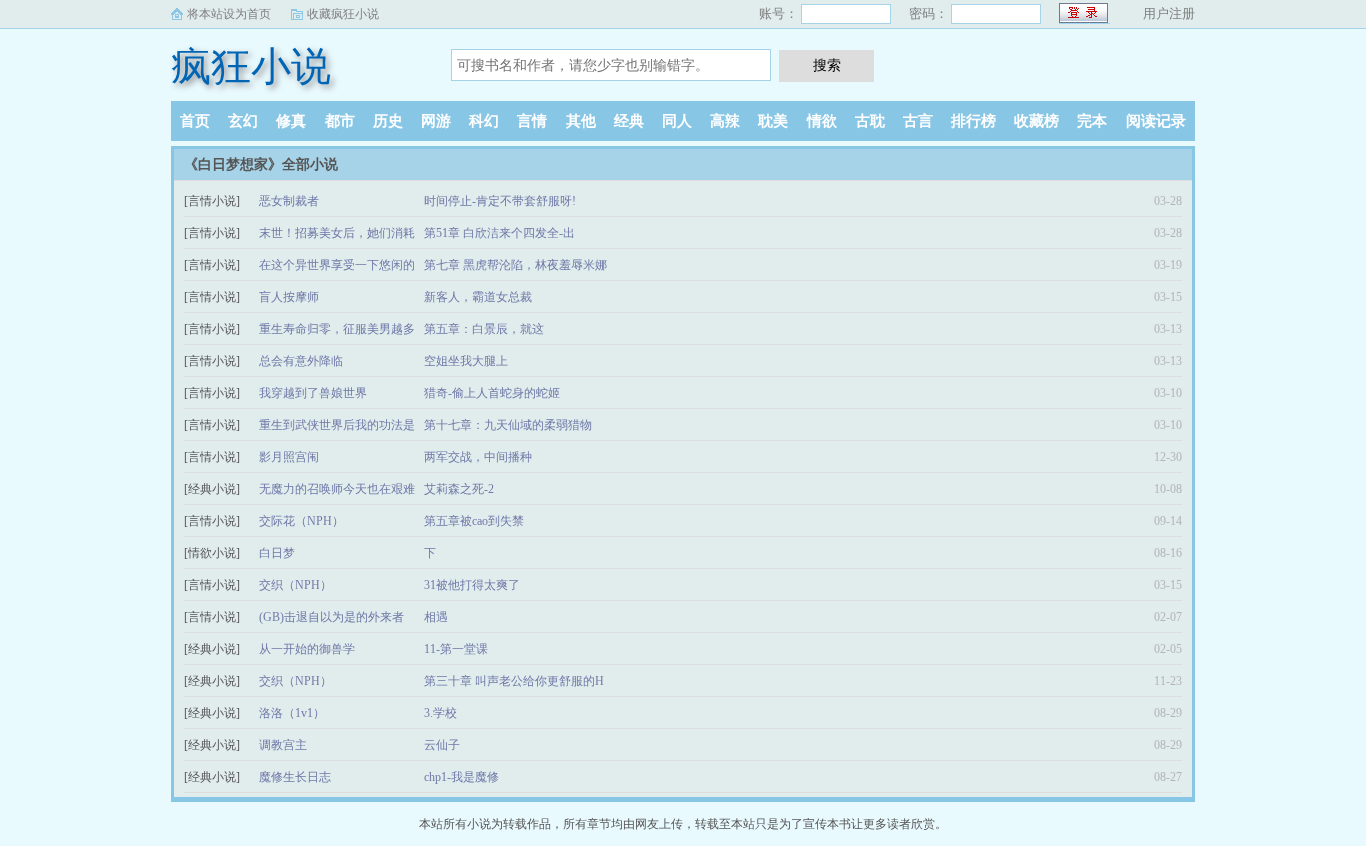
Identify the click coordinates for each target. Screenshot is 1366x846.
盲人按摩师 (289, 297)
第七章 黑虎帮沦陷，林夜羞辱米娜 (515, 265)
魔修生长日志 (295, 777)
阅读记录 (1156, 121)
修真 (291, 121)
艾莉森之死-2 (459, 489)
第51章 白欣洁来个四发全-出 (499, 233)
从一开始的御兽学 (307, 649)
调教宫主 (283, 745)
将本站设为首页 (229, 14)
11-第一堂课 (456, 649)
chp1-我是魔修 (461, 777)
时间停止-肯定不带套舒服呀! (500, 201)
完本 (1092, 121)
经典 (629, 121)
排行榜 (973, 121)
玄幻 (243, 121)
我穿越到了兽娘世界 (313, 393)
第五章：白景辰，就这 (484, 329)
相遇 (436, 617)
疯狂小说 (251, 66)
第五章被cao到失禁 (474, 521)
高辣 (725, 121)
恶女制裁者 (289, 201)
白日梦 (277, 553)
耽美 (773, 121)
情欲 (822, 121)
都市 (340, 121)
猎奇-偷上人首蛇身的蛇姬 (492, 393)
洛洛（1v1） (292, 713)
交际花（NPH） (301, 521)
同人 (677, 121)
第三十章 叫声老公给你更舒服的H (514, 681)
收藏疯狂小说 (343, 14)
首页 (195, 121)
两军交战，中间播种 (478, 457)
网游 (436, 121)
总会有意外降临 (301, 361)
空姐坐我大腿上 (466, 361)
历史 (388, 121)
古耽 (870, 121)
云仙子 (442, 745)
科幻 (484, 121)
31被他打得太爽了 (472, 585)
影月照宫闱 (289, 457)
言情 (532, 121)
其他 (581, 121)
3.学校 (440, 713)
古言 (918, 121)
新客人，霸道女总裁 (478, 297)
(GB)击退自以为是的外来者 (331, 617)
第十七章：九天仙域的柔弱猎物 (508, 425)
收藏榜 (1036, 121)
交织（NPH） (295, 585)
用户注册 (1169, 13)
